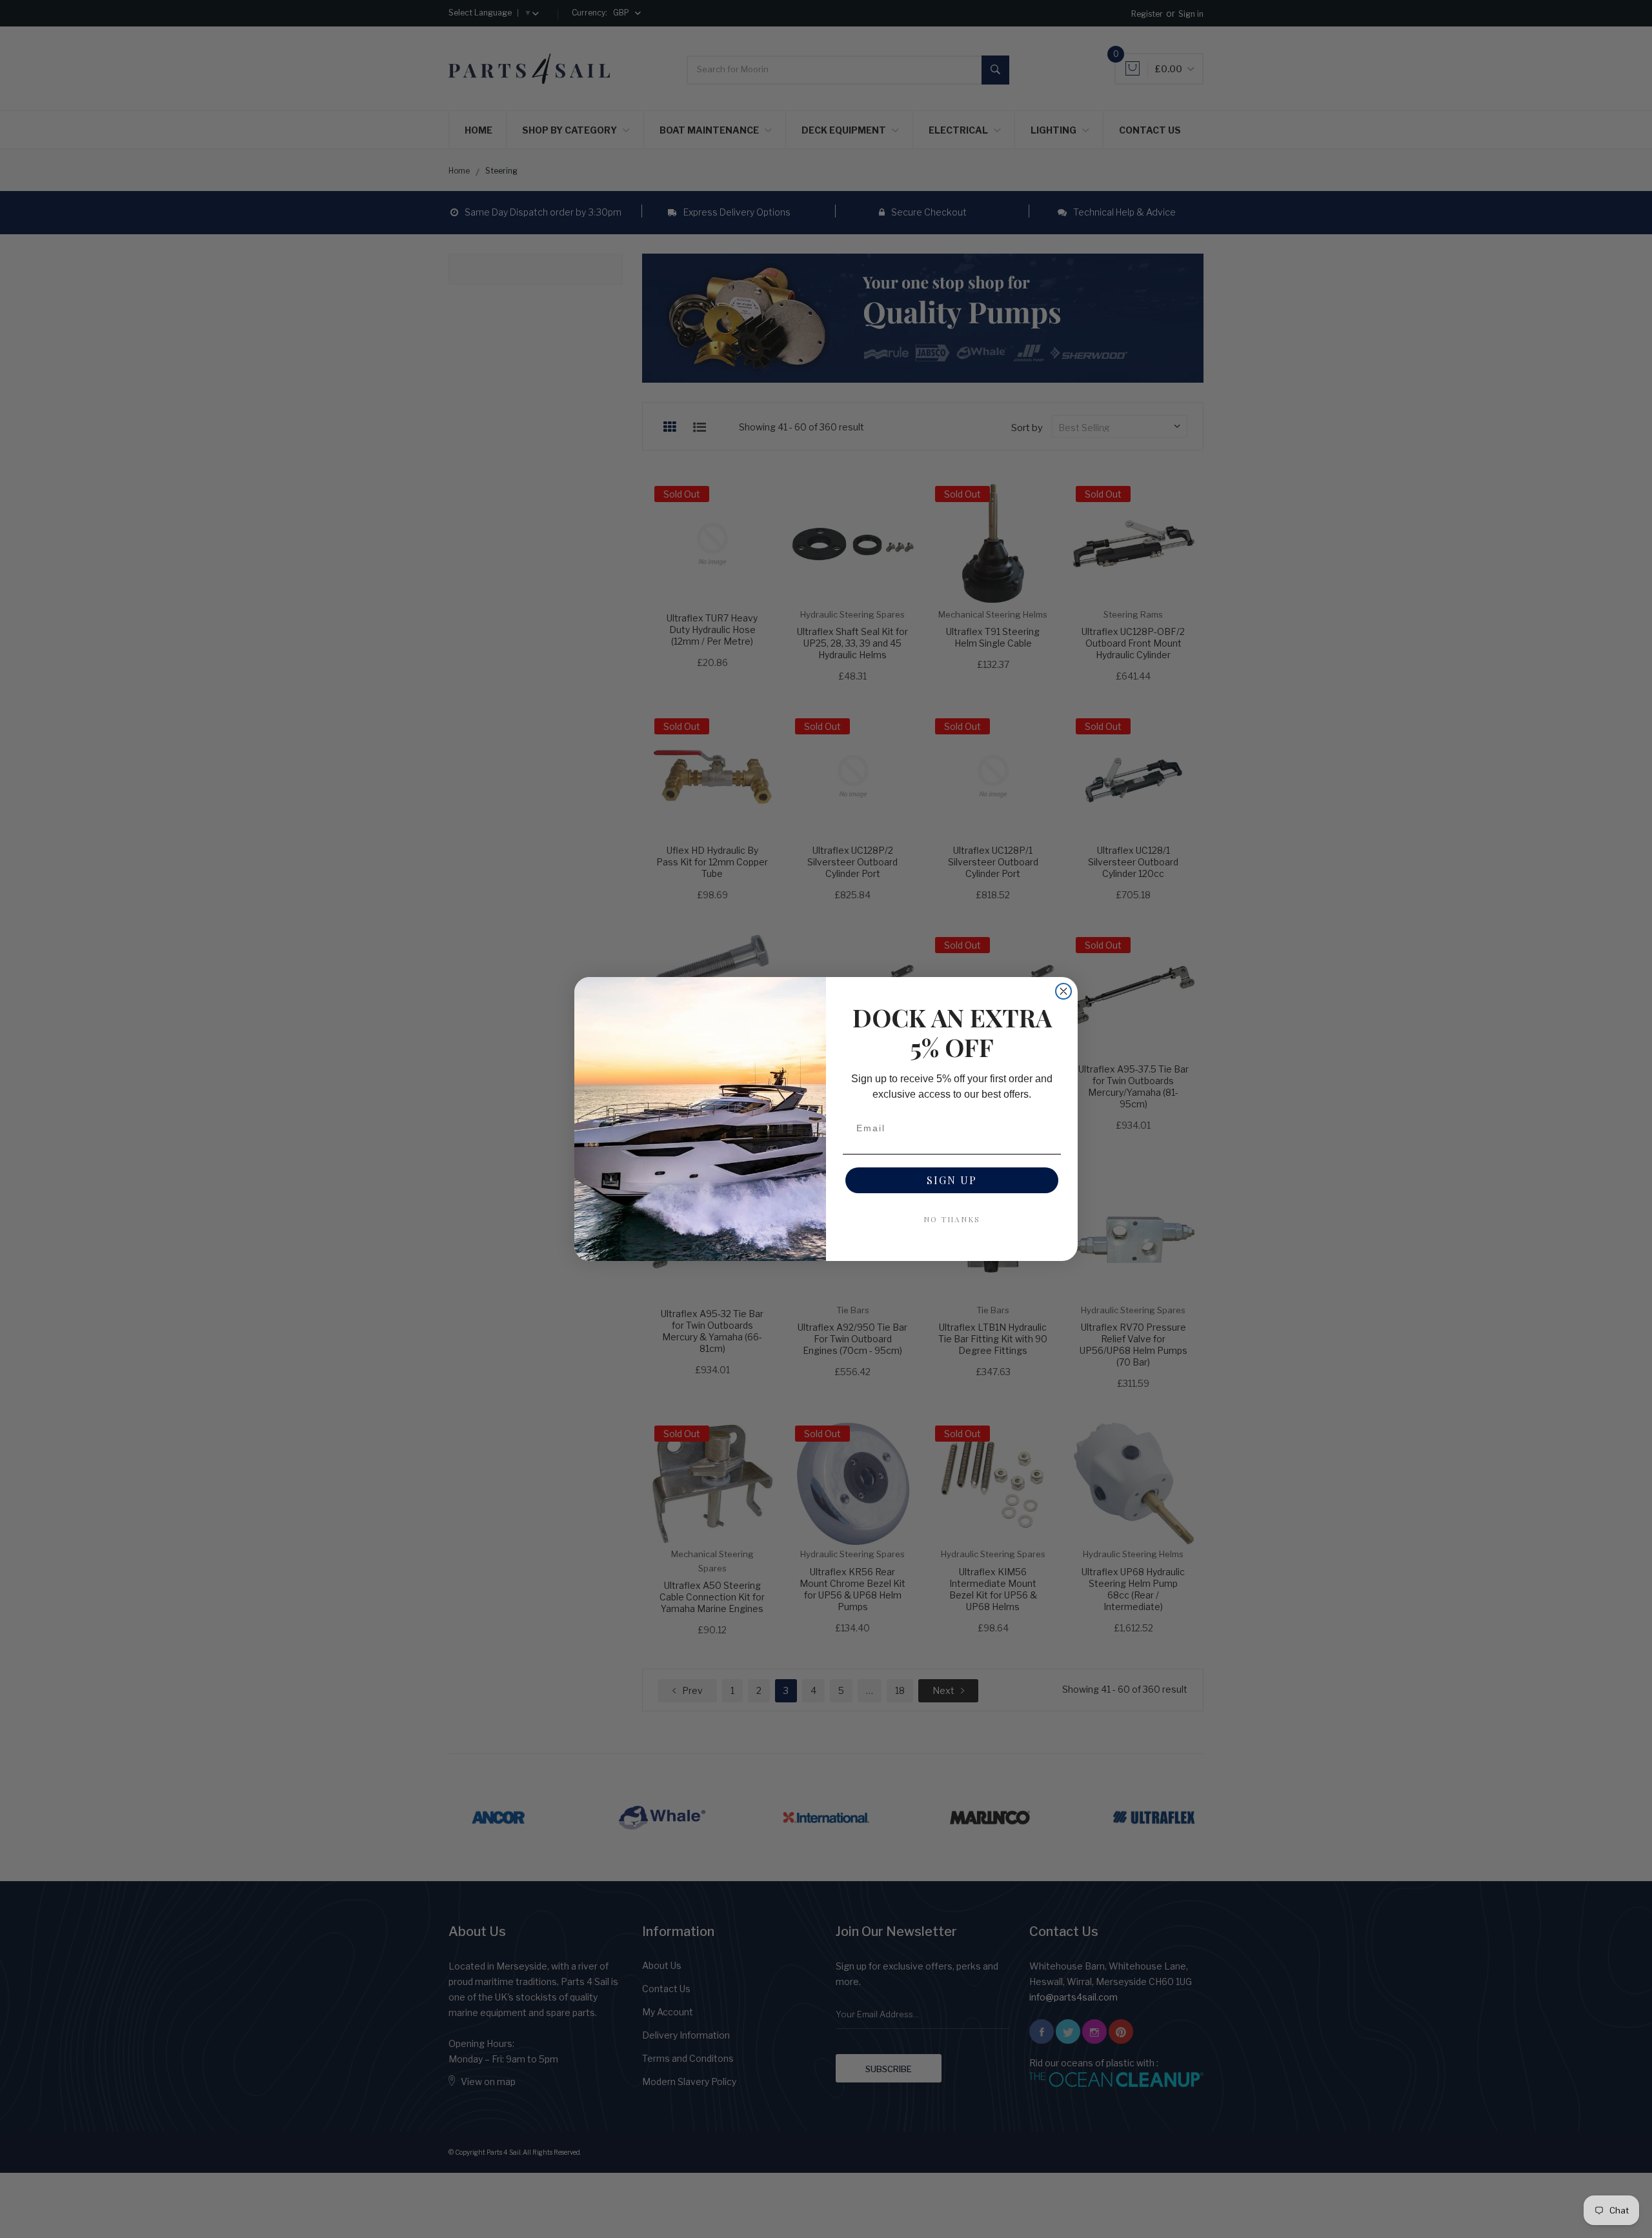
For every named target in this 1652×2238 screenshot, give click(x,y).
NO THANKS (952, 1219)
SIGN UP (952, 1180)
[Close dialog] (1063, 991)
